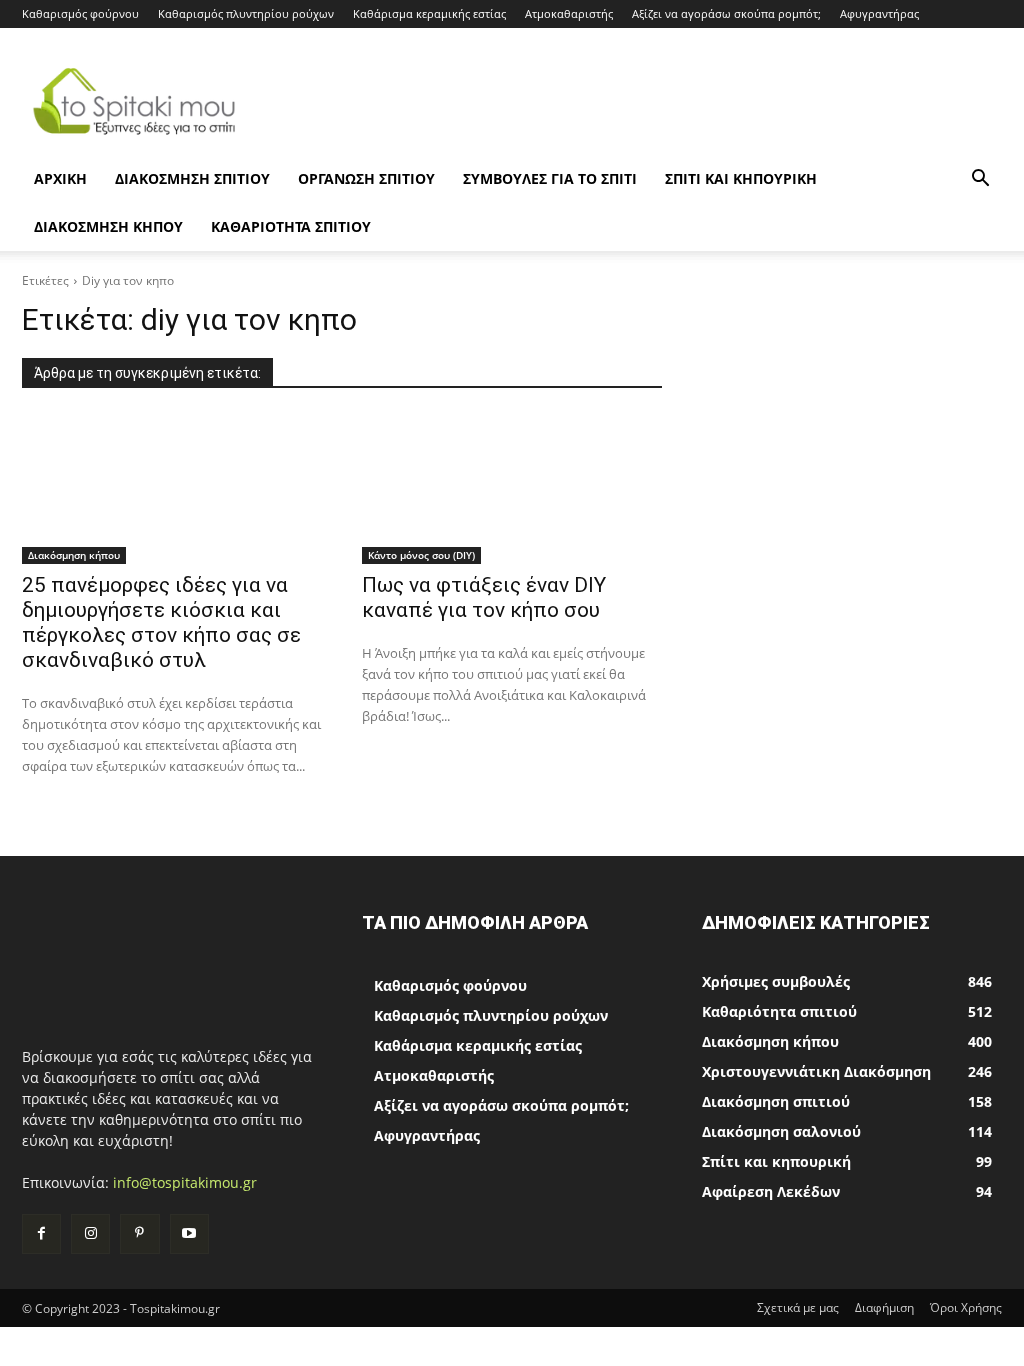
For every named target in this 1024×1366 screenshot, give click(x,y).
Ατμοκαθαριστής (569, 13)
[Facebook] (41, 1233)
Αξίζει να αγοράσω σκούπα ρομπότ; (726, 13)
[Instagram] (90, 1233)
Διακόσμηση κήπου (108, 226)
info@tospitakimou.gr (185, 1182)
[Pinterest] (139, 1233)
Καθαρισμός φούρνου (80, 13)
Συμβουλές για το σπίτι (550, 178)
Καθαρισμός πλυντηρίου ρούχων (246, 13)
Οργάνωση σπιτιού (366, 178)
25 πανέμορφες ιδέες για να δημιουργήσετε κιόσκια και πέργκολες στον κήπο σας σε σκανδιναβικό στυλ (161, 622)
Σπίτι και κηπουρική (741, 178)
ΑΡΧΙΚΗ (60, 178)
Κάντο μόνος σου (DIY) (421, 555)
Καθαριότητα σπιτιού (291, 226)
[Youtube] (189, 1233)
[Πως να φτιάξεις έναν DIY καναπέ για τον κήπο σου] (512, 489)
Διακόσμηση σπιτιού (192, 178)
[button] (980, 180)
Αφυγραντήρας (879, 13)
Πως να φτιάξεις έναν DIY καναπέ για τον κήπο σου (484, 597)
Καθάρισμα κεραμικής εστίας (429, 13)
